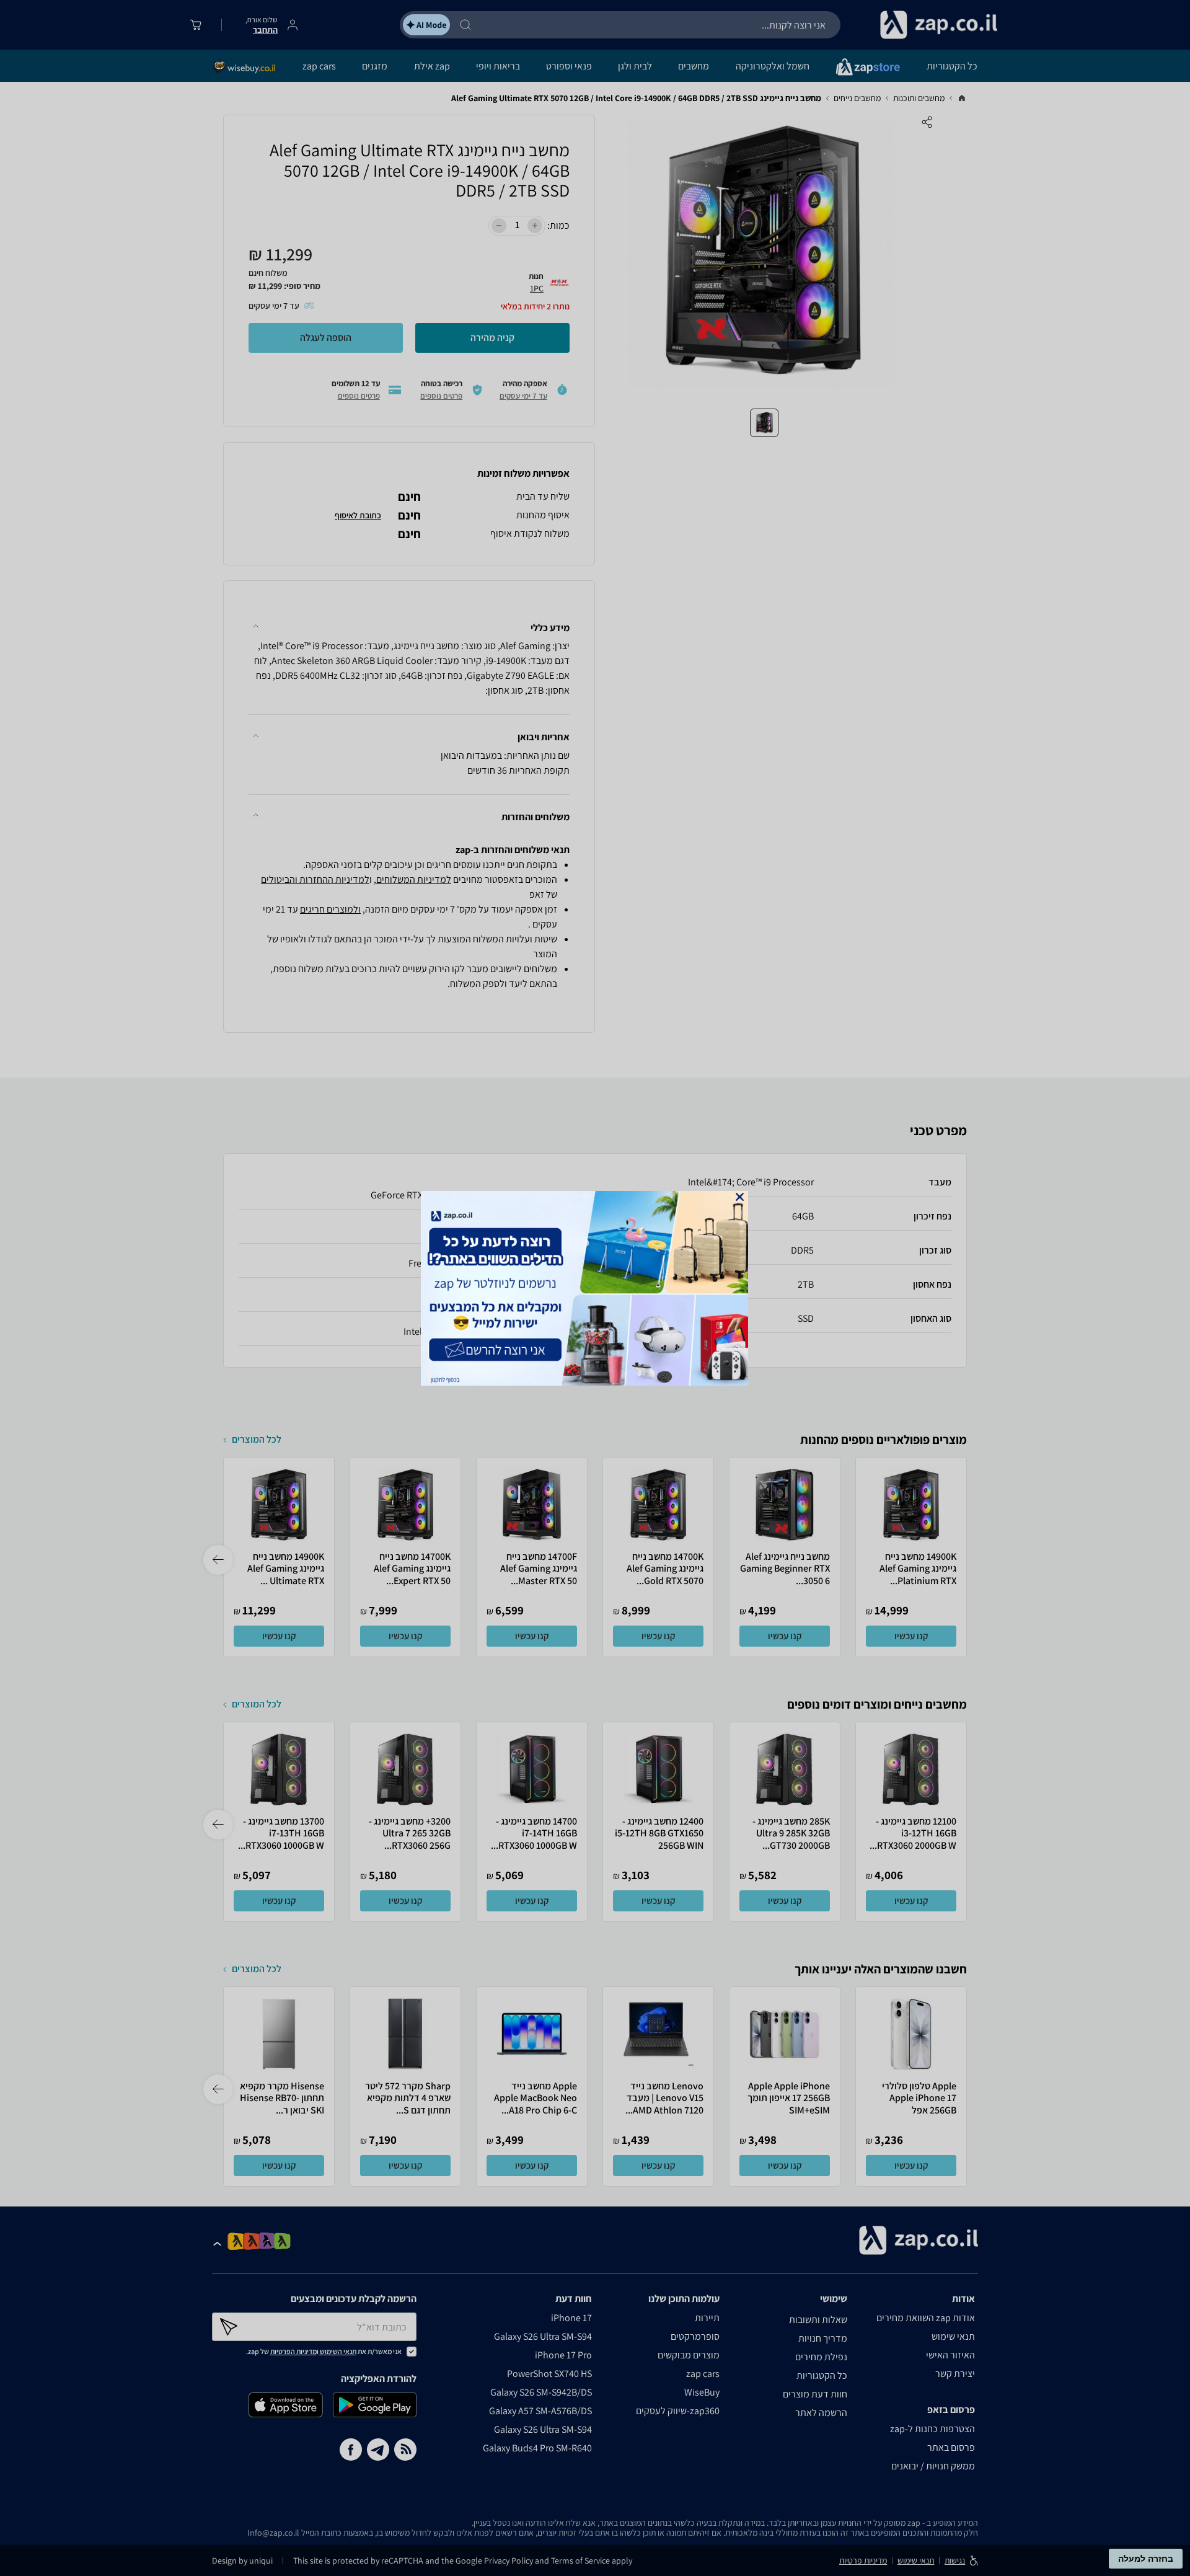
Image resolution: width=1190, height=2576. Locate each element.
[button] (740, 1197)
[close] (740, 1197)
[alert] (595, 1288)
